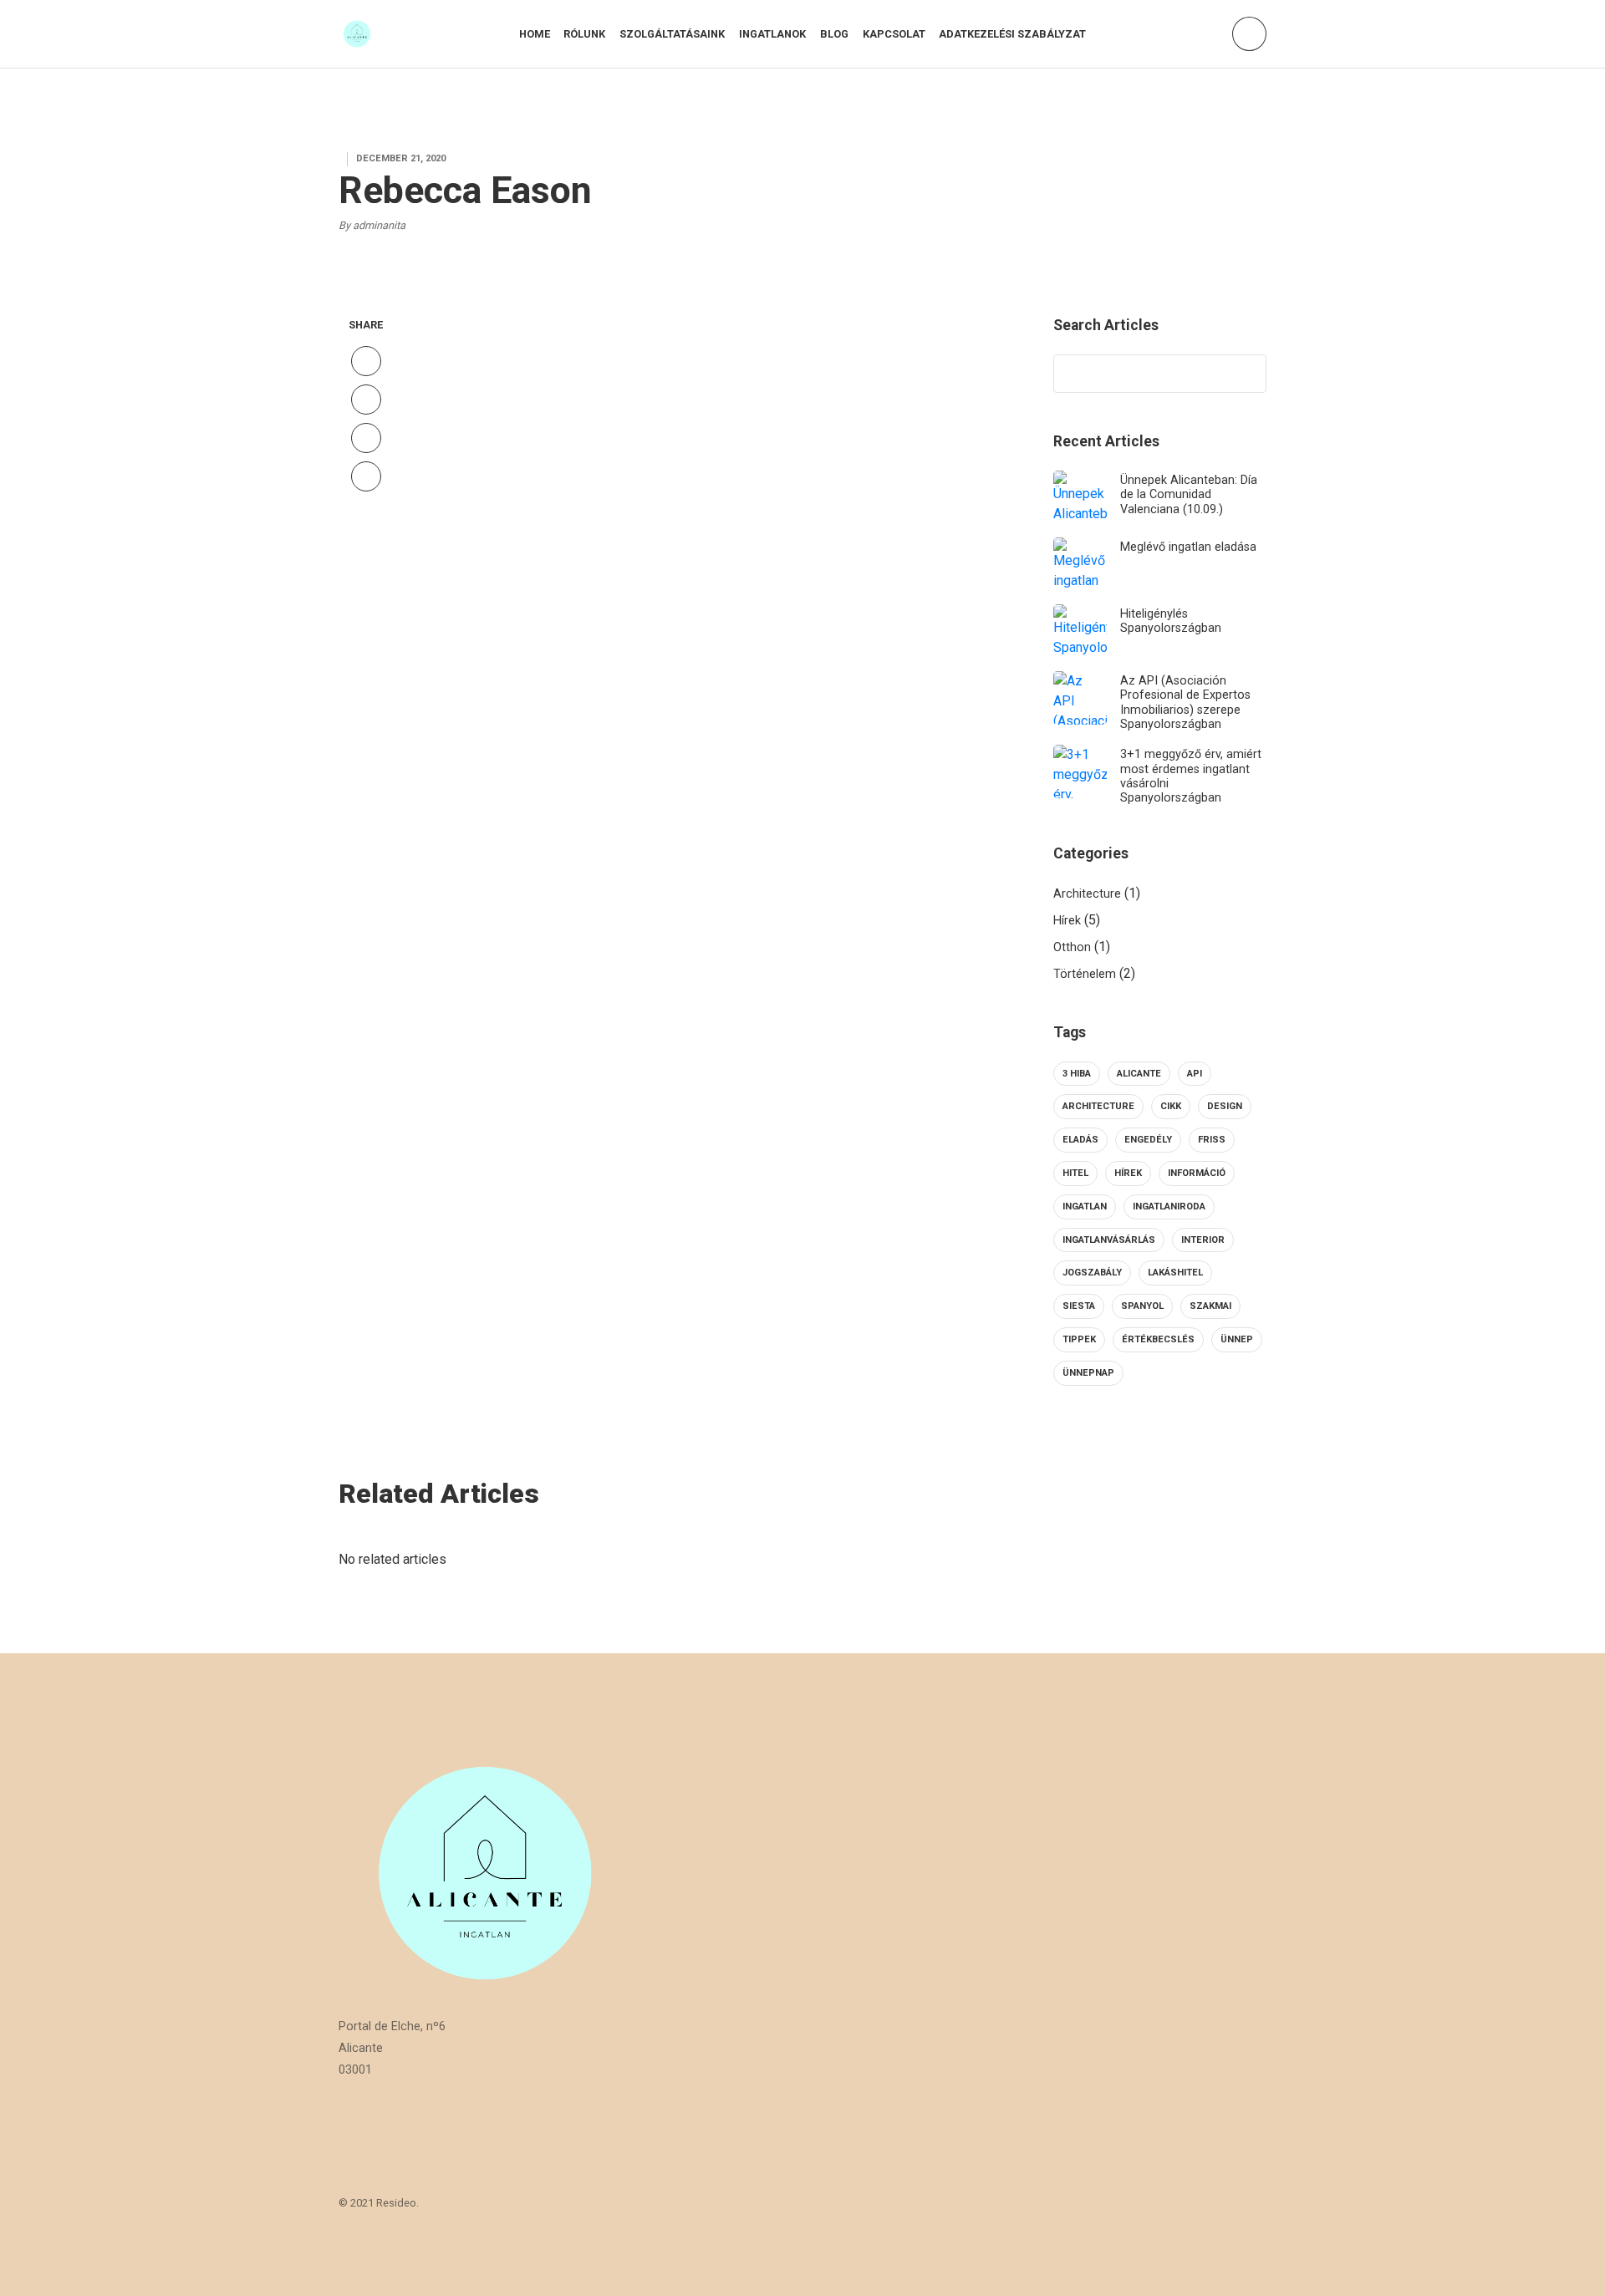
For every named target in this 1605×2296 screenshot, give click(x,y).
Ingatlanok (772, 34)
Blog (834, 34)
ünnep (1237, 1339)
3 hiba (1077, 1074)
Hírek (1067, 921)
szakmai (1210, 1306)
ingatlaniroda (1169, 1207)
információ (1197, 1173)
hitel (1075, 1173)
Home (535, 34)
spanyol (1142, 1306)
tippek (1079, 1339)
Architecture (1087, 894)
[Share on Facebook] (366, 361)
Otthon (1072, 947)
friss (1212, 1140)
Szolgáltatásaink (672, 34)
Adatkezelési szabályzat (1012, 34)
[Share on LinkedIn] (366, 476)
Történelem (1085, 974)
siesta (1079, 1306)
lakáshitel (1175, 1273)
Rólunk (584, 34)
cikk (1171, 1106)
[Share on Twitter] (366, 400)
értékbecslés (1158, 1339)
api (1195, 1074)
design (1225, 1106)
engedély (1148, 1140)
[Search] (1246, 374)
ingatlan (1085, 1207)
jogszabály (1092, 1273)
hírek (1128, 1173)
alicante (1139, 1074)
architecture (1098, 1106)
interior (1203, 1240)
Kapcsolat (894, 34)
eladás (1080, 1140)
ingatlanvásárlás (1109, 1240)
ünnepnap (1088, 1373)
